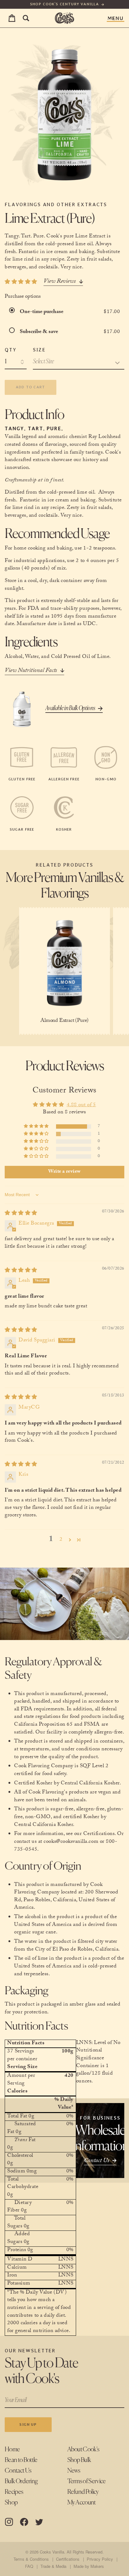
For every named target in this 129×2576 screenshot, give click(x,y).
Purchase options (23, 297)
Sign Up (28, 2424)
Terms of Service (87, 2482)
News (74, 2471)
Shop (11, 2503)
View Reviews (60, 282)
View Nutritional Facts (31, 671)
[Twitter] (39, 2522)
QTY (11, 350)
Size (39, 350)
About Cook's (83, 2450)
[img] (21, 1214)
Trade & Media (53, 2566)
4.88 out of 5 (81, 1105)
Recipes (14, 2492)
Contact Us (18, 2471)
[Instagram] (9, 2522)
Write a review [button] (64, 1172)
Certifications (68, 2559)
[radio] (13, 312)
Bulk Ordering (21, 2482)
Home (12, 2450)
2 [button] (61, 1540)
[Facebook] (24, 2522)
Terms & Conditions (31, 2559)
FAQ (29, 2566)
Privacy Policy (100, 2559)
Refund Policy (83, 2492)
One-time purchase (42, 312)
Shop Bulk (79, 2460)
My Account (82, 2503)
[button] (37, 1126)
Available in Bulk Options (70, 708)
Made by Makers (89, 2566)
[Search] (26, 18)
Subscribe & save (39, 332)
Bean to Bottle (21, 2460)
